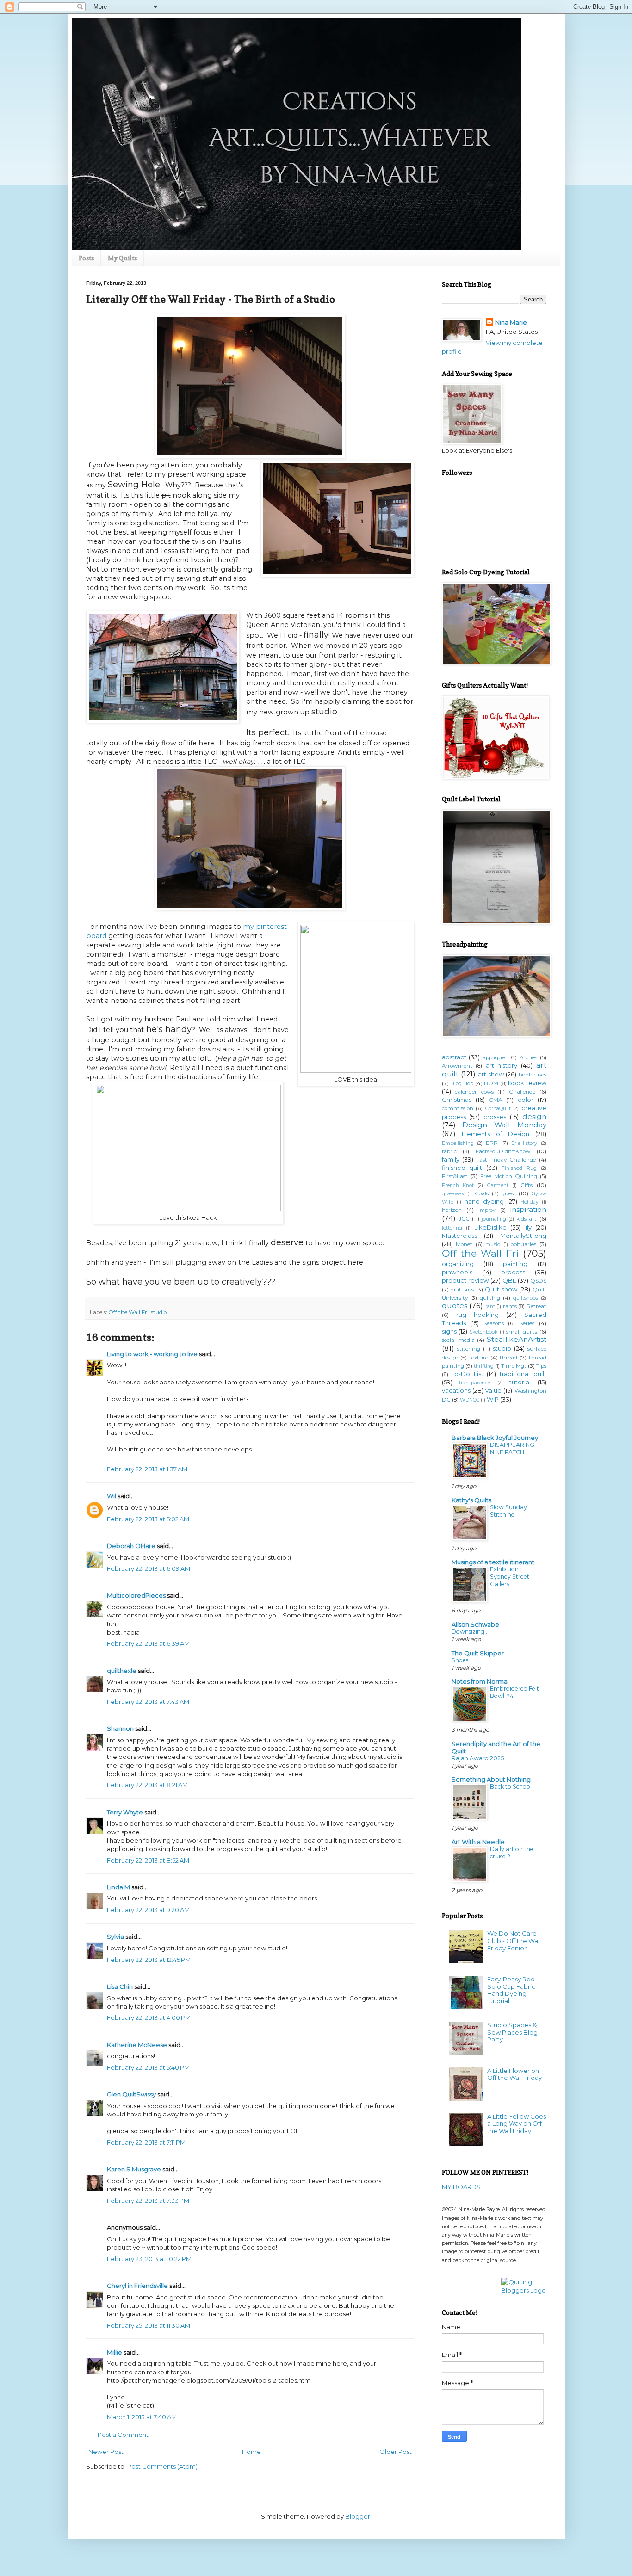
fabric (449, 1151)
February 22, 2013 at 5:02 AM (148, 1519)
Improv (487, 1210)
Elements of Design (496, 1134)
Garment (498, 1185)
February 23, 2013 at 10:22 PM (149, 2259)
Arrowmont (457, 1066)
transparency (475, 1383)
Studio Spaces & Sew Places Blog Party (512, 2032)
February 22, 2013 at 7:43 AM (148, 1702)
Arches (528, 1057)
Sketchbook (483, 1332)
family (451, 1159)
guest (509, 1193)
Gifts (527, 1185)
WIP (493, 1399)
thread (508, 1358)
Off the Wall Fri (128, 1312)
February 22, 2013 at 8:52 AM (148, 1860)
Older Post (396, 2452)
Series (527, 1323)
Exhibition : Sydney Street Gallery (510, 1577)
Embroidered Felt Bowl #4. (514, 1692)
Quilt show (501, 1289)
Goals (482, 1193)
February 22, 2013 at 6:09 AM (149, 1568)
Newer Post (106, 2452)
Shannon (120, 1728)
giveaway (453, 1194)
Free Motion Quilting (509, 1176)
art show (491, 1074)
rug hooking (477, 1315)
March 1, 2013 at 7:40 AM (142, 2417)
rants (510, 1306)
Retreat (536, 1306)
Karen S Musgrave (134, 2169)
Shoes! (461, 1660)
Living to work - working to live (152, 1354)
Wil (112, 1496)
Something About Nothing (491, 1779)
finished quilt (462, 1168)
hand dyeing (484, 1201)
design (534, 1116)
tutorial (520, 1382)
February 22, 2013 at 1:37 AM (147, 1469)
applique (494, 1057)
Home (251, 2452)
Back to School (511, 1786)
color (526, 1100)
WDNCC (470, 1400)
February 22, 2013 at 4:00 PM (149, 2017)
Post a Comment (123, 2435)
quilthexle (122, 1671)
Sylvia (115, 1937)
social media (458, 1340)
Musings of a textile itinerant (493, 1562)
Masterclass (459, 1236)
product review (465, 1280)
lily (528, 1227)
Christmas (457, 1100)
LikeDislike (490, 1227)
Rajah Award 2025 (478, 1758)
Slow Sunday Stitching (508, 1511)
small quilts (522, 1332)
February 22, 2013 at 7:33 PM (148, 2201)
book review (527, 1083)
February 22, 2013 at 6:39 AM (148, 1643)
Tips (541, 1366)
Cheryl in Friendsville (137, 2286)
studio (159, 1312)
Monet (464, 1244)
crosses (495, 1117)
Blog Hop (462, 1083)
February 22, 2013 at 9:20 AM (148, 1910)
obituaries (524, 1244)
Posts (86, 258)
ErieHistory (524, 1143)
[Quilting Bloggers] (524, 2290)
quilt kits (462, 1290)
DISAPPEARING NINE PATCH (512, 1448)
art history (502, 1065)
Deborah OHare (131, 1546)
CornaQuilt (498, 1109)
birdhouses (533, 1075)
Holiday (530, 1202)
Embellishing (458, 1143)
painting (515, 1264)
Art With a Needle (478, 1842)
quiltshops (526, 1298)
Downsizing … (471, 1632)
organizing (458, 1264)
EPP (492, 1143)
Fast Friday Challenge (506, 1160)
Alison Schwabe (475, 1624)
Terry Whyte (125, 1812)
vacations (456, 1390)
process (513, 1272)
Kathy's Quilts (471, 1500)
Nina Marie (511, 322)
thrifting (484, 1366)
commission (458, 1108)
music (493, 1245)
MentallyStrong (523, 1236)
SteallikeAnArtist (517, 1339)
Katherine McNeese (137, 2045)
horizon (452, 1210)
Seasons (494, 1323)
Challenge (522, 1092)
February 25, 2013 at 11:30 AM (149, 2325)
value (493, 1390)
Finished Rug (519, 1168)
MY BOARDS (461, 2187)
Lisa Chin (120, 1986)
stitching (469, 1349)
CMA (496, 1100)
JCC (464, 1219)
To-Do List (468, 1374)
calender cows (474, 1092)
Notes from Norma (480, 1681)
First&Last (455, 1176)
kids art (527, 1219)
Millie (115, 2352)
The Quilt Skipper (478, 1653)
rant (490, 1306)
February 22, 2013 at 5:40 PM (148, 2067)
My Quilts (122, 258)
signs (449, 1331)
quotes (455, 1306)
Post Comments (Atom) (162, 2466)
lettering (452, 1228)
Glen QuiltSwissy (131, 2094)
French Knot (458, 1185)
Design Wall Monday (504, 1125)
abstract (454, 1057)
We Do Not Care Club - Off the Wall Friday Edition (514, 1940)
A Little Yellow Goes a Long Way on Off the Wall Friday (517, 2124)
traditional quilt (523, 1374)
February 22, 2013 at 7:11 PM (146, 2142)
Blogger (358, 2516)
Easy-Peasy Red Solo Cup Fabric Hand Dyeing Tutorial (511, 1990)
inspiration (528, 1209)
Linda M (118, 1887)
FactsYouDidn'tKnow (503, 1151)
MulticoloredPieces (136, 1595)
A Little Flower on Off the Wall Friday (514, 2074)
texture (479, 1358)
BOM (491, 1083)
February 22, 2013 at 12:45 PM (149, 1960)
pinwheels (457, 1272)
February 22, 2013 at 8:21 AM (147, 1785)
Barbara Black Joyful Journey (495, 1438)
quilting (490, 1298)
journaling (494, 1219)
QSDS (538, 1281)
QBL (509, 1280)
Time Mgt (514, 1366)
